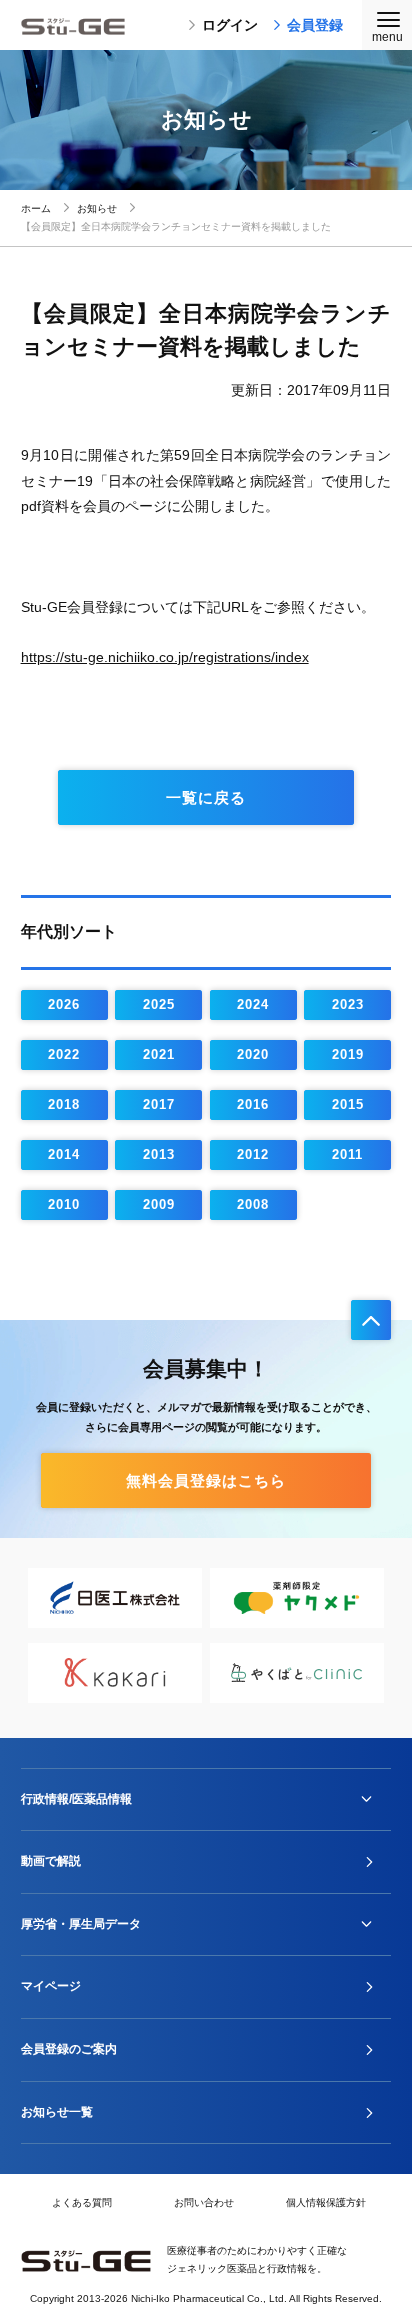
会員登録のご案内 (69, 2049)
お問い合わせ (204, 2202)
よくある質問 (82, 2202)
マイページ (51, 1986)
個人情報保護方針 (326, 2202)
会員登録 (315, 25)
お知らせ (97, 208)
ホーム (36, 208)
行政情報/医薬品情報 (76, 1799)
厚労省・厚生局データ (81, 1924)
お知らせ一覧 (57, 2112)
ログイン (230, 25)
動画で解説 (51, 1861)
